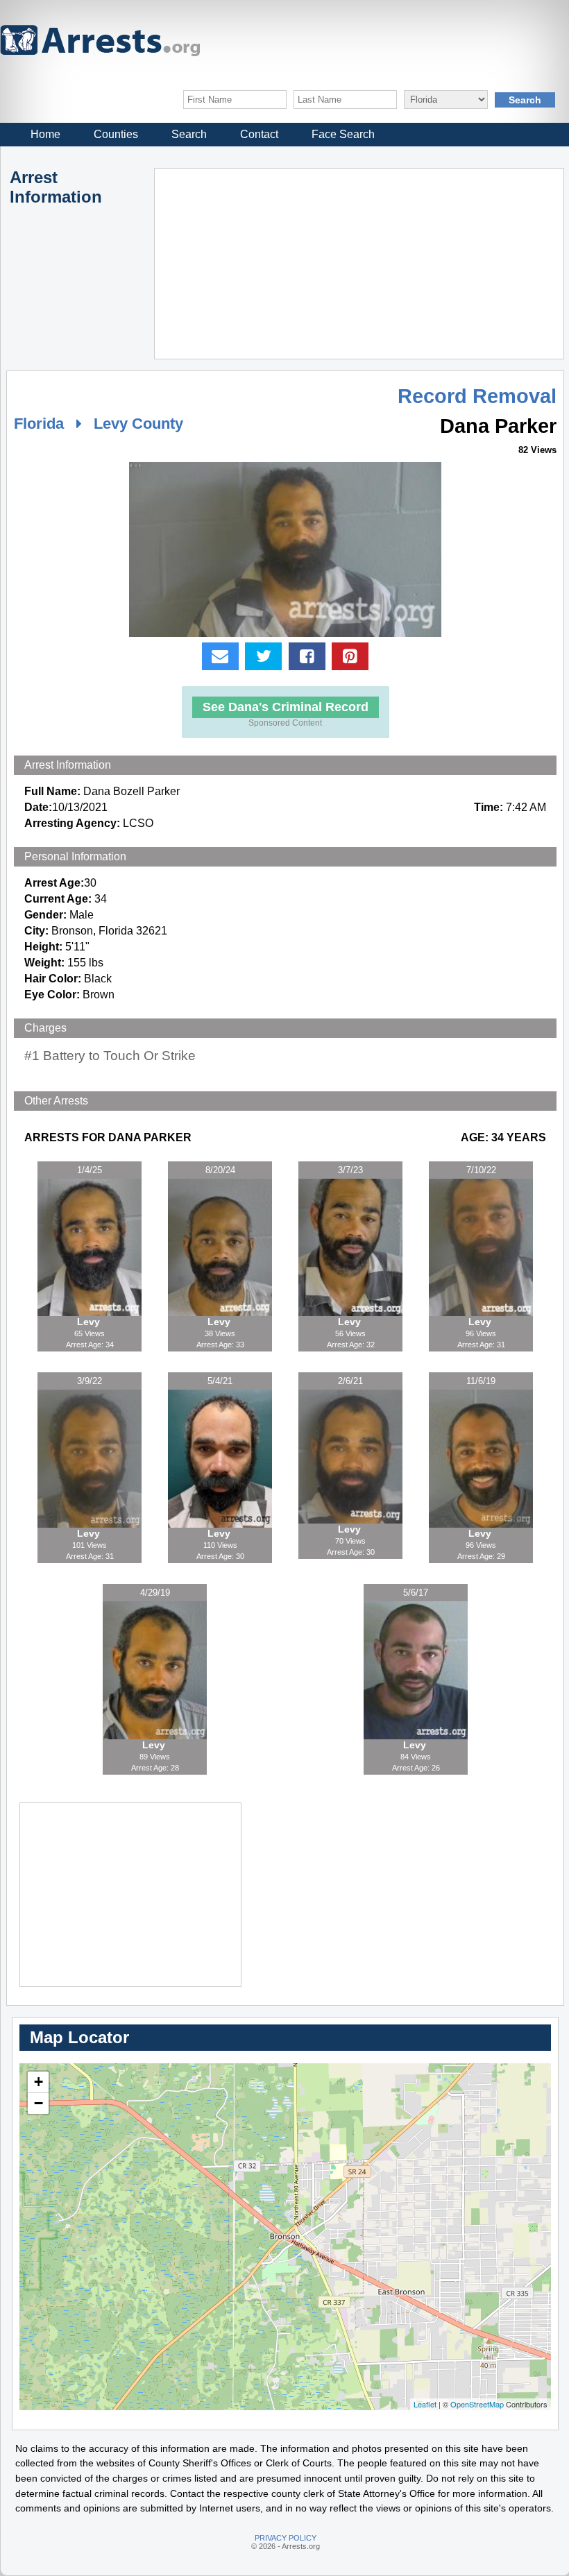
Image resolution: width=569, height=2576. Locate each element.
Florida (39, 424)
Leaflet (425, 2404)
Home (45, 134)
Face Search (343, 134)
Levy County (138, 424)
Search (189, 134)
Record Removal (477, 396)
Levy (90, 1322)
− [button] (39, 2103)
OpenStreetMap (477, 2404)
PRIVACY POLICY (286, 2538)
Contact (259, 134)
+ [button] (39, 2082)
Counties (116, 134)
